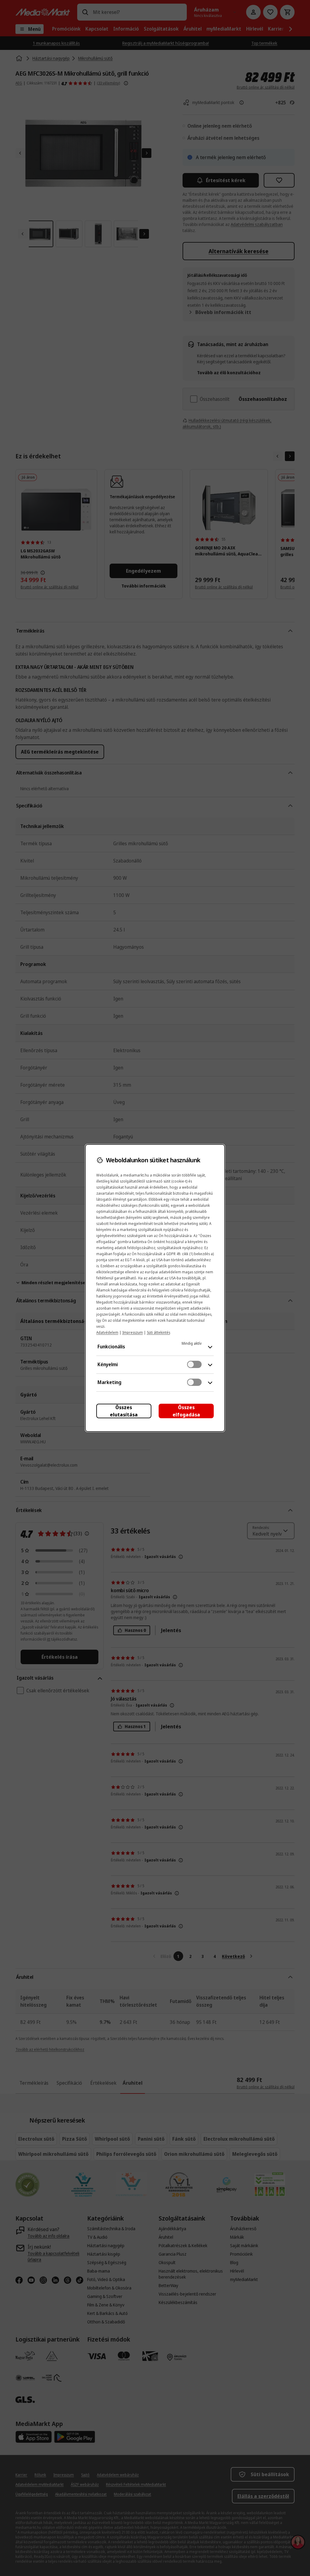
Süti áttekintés (158, 1332)
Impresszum (133, 1332)
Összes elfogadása (186, 1411)
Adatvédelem (107, 1332)
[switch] (194, 1364)
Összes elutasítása (124, 1411)
